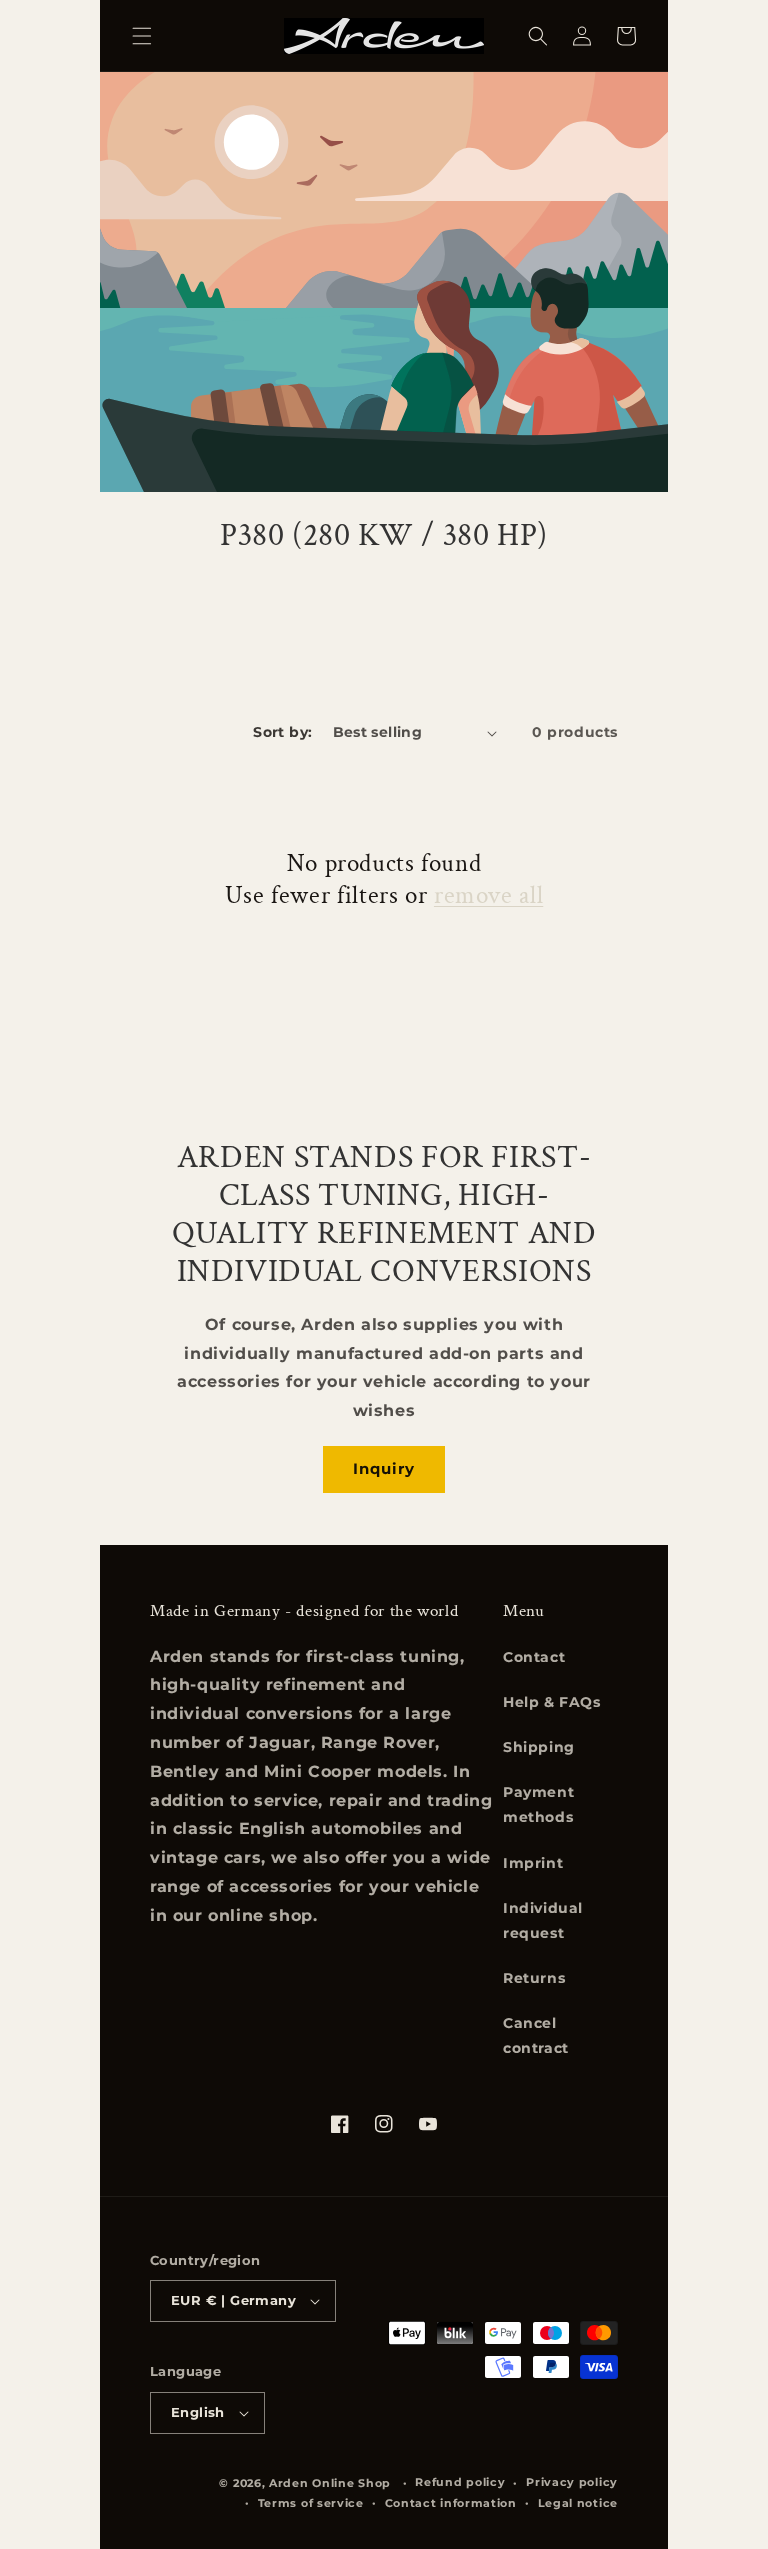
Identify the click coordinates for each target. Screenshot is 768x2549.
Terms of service (311, 2503)
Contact (534, 1657)
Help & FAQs (552, 1702)
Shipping (539, 1747)
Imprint (533, 1863)
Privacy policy (572, 2482)
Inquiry (384, 1468)
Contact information (451, 2503)
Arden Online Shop (330, 2483)
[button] (142, 36)
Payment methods (538, 1804)
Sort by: (282, 732)
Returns (534, 1978)
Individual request (543, 1920)
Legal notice (578, 2503)
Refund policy (460, 2482)
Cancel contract (536, 2035)
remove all (488, 896)
